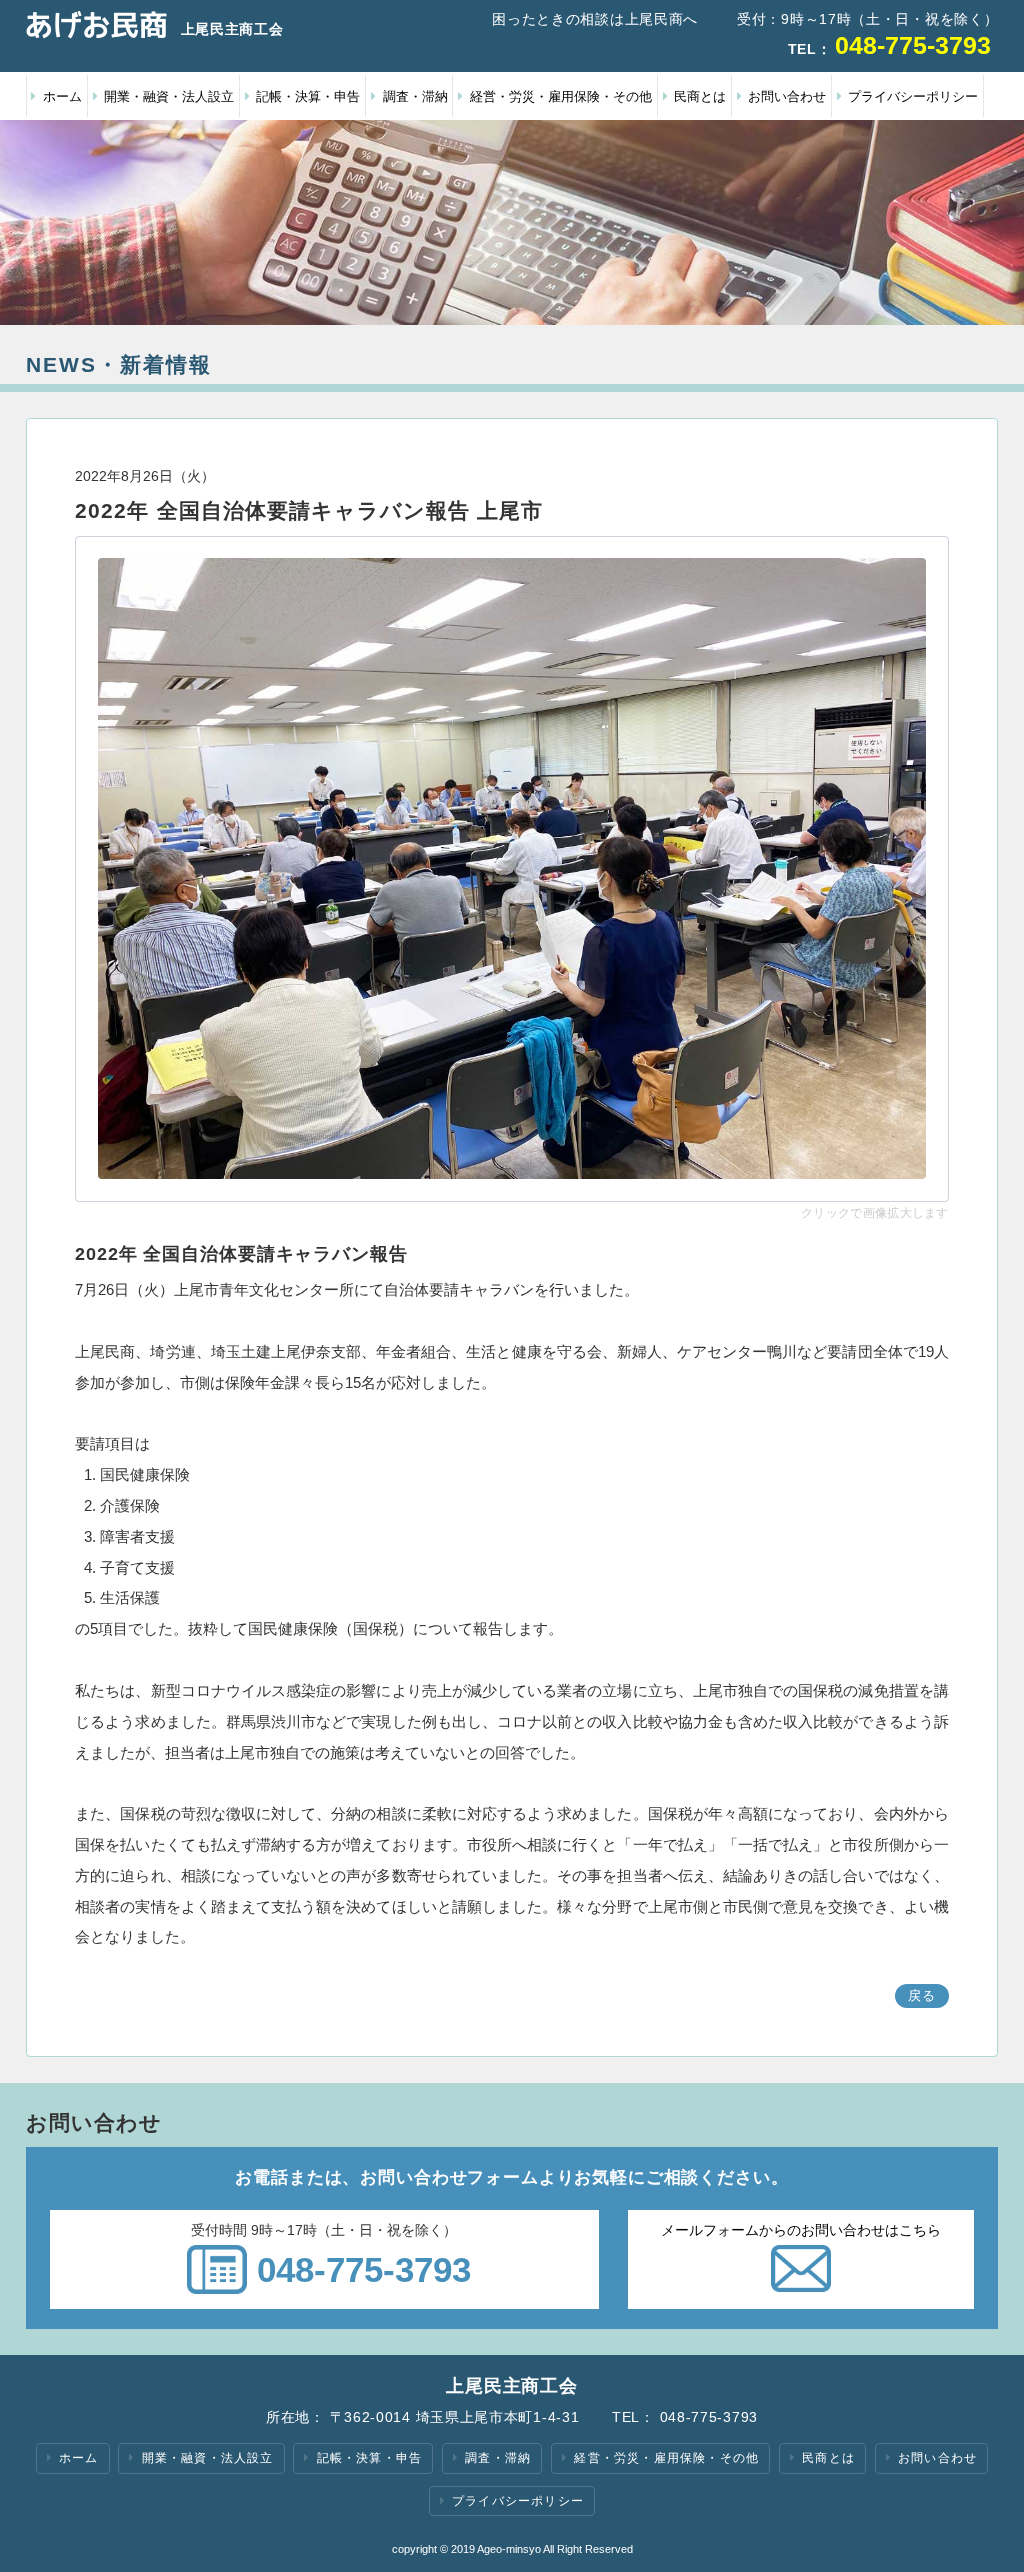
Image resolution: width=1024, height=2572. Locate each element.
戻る (922, 1996)
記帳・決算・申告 (308, 96)
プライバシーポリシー (913, 96)
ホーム (62, 96)
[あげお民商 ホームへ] (96, 24)
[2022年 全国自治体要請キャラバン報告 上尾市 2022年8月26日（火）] (512, 868)
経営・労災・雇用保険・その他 (561, 96)
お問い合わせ (787, 96)
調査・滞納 (415, 96)
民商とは (700, 96)
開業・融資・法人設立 (169, 96)
